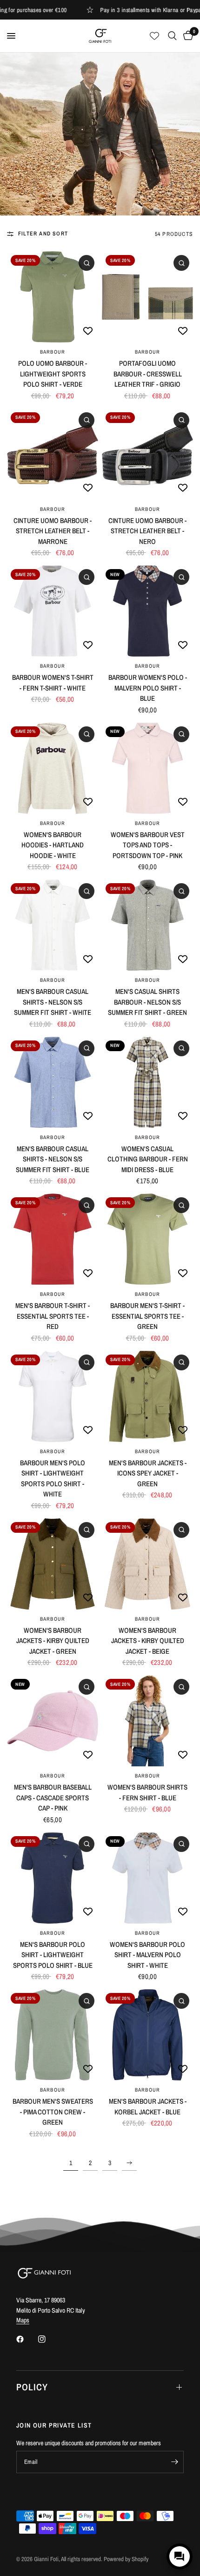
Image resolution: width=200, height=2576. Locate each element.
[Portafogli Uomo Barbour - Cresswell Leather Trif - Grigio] (147, 297)
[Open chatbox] (180, 2556)
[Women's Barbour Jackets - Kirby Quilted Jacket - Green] (53, 1564)
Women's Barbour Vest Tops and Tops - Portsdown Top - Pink (148, 845)
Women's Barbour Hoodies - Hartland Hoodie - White (53, 845)
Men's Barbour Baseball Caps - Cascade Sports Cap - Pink (53, 1798)
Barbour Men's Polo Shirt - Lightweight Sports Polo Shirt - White (53, 1479)
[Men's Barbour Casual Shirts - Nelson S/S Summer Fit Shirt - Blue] (53, 1082)
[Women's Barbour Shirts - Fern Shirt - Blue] (147, 1721)
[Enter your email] (174, 2462)
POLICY (32, 2387)
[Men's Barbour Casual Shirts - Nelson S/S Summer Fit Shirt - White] (53, 925)
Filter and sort (43, 234)
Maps (23, 2320)
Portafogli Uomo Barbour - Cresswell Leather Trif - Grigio (148, 374)
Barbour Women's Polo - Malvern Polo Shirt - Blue (148, 688)
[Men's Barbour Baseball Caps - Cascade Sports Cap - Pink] (53, 1721)
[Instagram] (48, 2339)
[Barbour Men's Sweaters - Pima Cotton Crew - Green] (53, 2035)
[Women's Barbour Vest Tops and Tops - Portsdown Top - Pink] (147, 768)
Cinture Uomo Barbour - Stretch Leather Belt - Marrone (53, 531)
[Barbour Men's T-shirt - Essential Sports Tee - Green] (147, 1239)
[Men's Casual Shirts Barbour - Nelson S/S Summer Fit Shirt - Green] (147, 925)
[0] (187, 36)
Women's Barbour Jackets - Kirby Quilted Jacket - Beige (148, 1641)
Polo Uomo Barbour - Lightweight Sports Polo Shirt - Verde (53, 374)
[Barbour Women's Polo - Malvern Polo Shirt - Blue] (147, 611)
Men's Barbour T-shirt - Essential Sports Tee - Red (53, 1316)
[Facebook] (27, 2339)
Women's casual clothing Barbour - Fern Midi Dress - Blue (148, 1159)
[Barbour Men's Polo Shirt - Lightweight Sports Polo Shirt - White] (53, 1396)
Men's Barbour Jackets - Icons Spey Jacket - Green (148, 1473)
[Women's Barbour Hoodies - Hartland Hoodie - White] (53, 768)
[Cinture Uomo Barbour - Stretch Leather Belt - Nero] (147, 454)
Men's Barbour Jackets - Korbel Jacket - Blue (148, 2106)
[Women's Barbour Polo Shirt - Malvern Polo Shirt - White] (147, 1878)
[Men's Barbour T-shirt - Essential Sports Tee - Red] (53, 1239)
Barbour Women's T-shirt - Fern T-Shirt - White (53, 683)
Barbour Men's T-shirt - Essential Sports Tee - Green (147, 1316)
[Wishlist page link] (154, 36)
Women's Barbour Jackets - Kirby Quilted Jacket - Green (53, 1641)
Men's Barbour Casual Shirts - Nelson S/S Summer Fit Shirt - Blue (53, 1159)
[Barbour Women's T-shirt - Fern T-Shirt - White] (53, 611)
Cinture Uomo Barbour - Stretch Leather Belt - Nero (147, 531)
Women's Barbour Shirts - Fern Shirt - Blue (147, 1792)
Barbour (53, 352)
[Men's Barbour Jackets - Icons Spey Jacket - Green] (147, 1396)
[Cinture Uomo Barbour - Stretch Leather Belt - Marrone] (53, 454)
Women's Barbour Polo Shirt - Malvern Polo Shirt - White (147, 1955)
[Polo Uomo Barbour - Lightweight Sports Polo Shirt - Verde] (53, 297)
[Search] (172, 36)
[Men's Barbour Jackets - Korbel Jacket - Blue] (147, 2035)
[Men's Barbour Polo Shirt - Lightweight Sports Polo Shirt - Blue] (53, 1878)
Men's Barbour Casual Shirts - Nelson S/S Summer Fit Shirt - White (53, 1002)
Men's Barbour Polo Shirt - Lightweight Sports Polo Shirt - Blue (53, 1955)
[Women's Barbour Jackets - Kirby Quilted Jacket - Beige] (147, 1564)
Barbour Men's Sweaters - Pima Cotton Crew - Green (53, 2112)
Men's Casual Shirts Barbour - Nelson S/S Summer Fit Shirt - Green (147, 1002)
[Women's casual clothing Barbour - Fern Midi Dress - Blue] (147, 1082)
